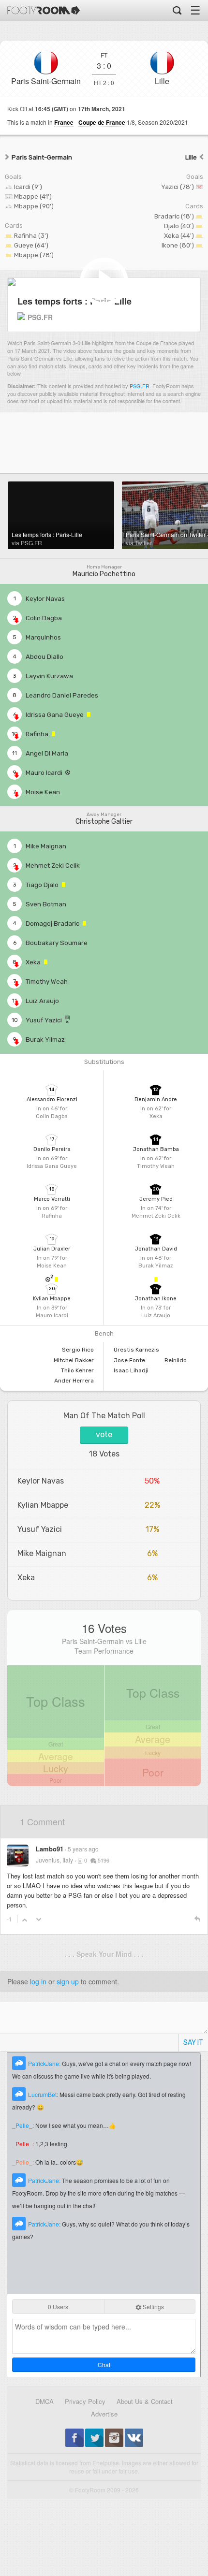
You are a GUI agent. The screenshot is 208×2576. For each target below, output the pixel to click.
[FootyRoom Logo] (44, 10)
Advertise (104, 2414)
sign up (68, 1981)
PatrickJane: (45, 2063)
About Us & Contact (145, 2401)
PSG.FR (140, 386)
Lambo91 (50, 1849)
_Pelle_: (24, 2125)
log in (38, 1981)
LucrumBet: (44, 2094)
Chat (104, 2365)
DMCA (45, 2401)
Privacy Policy (85, 2401)
